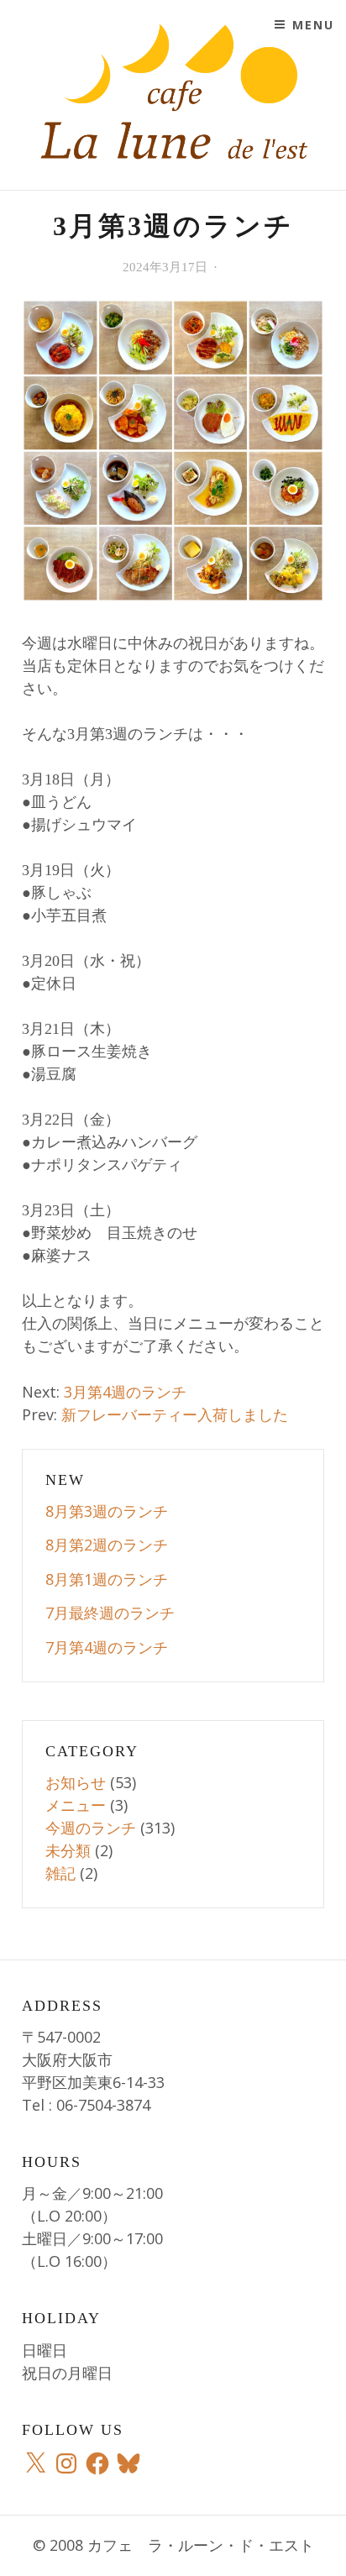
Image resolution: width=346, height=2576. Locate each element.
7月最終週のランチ (110, 1613)
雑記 (60, 1873)
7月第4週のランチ (107, 1647)
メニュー (76, 1805)
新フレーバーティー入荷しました (175, 1414)
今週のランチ (91, 1828)
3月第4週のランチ (125, 1392)
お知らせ (76, 1782)
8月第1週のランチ (107, 1579)
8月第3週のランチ (107, 1511)
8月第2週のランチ (107, 1545)
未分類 (68, 1850)
